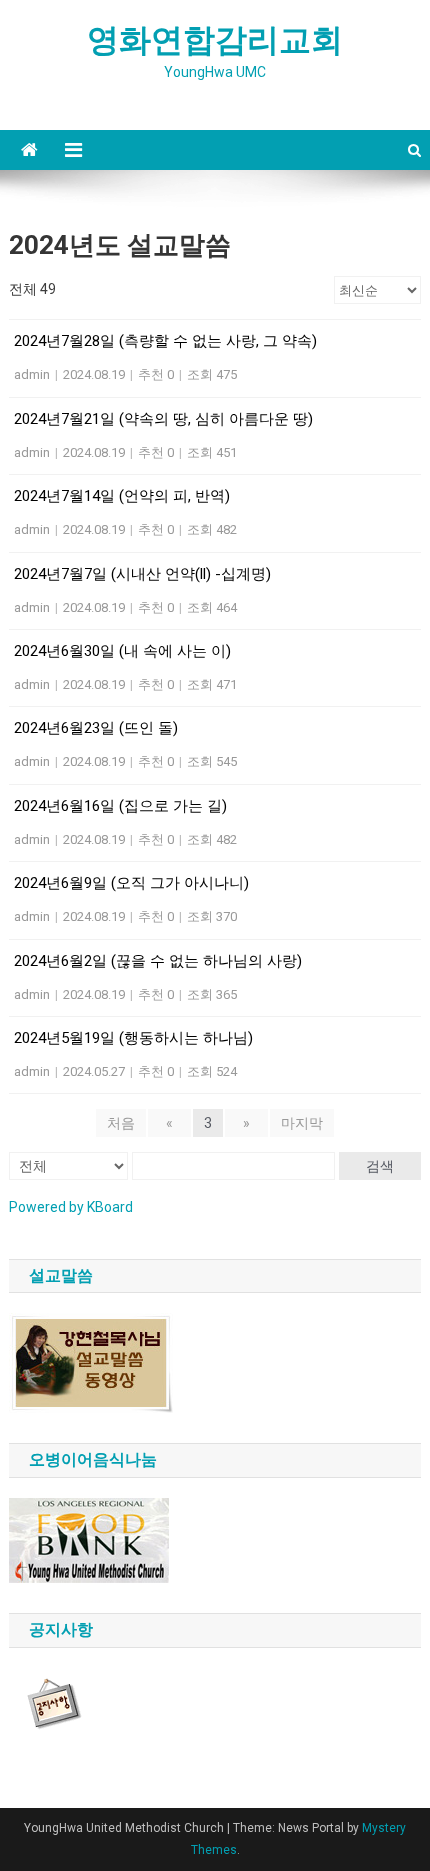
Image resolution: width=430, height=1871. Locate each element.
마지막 (302, 1123)
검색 (380, 1166)
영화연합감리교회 (215, 40)
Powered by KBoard (71, 1207)
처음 (121, 1123)
